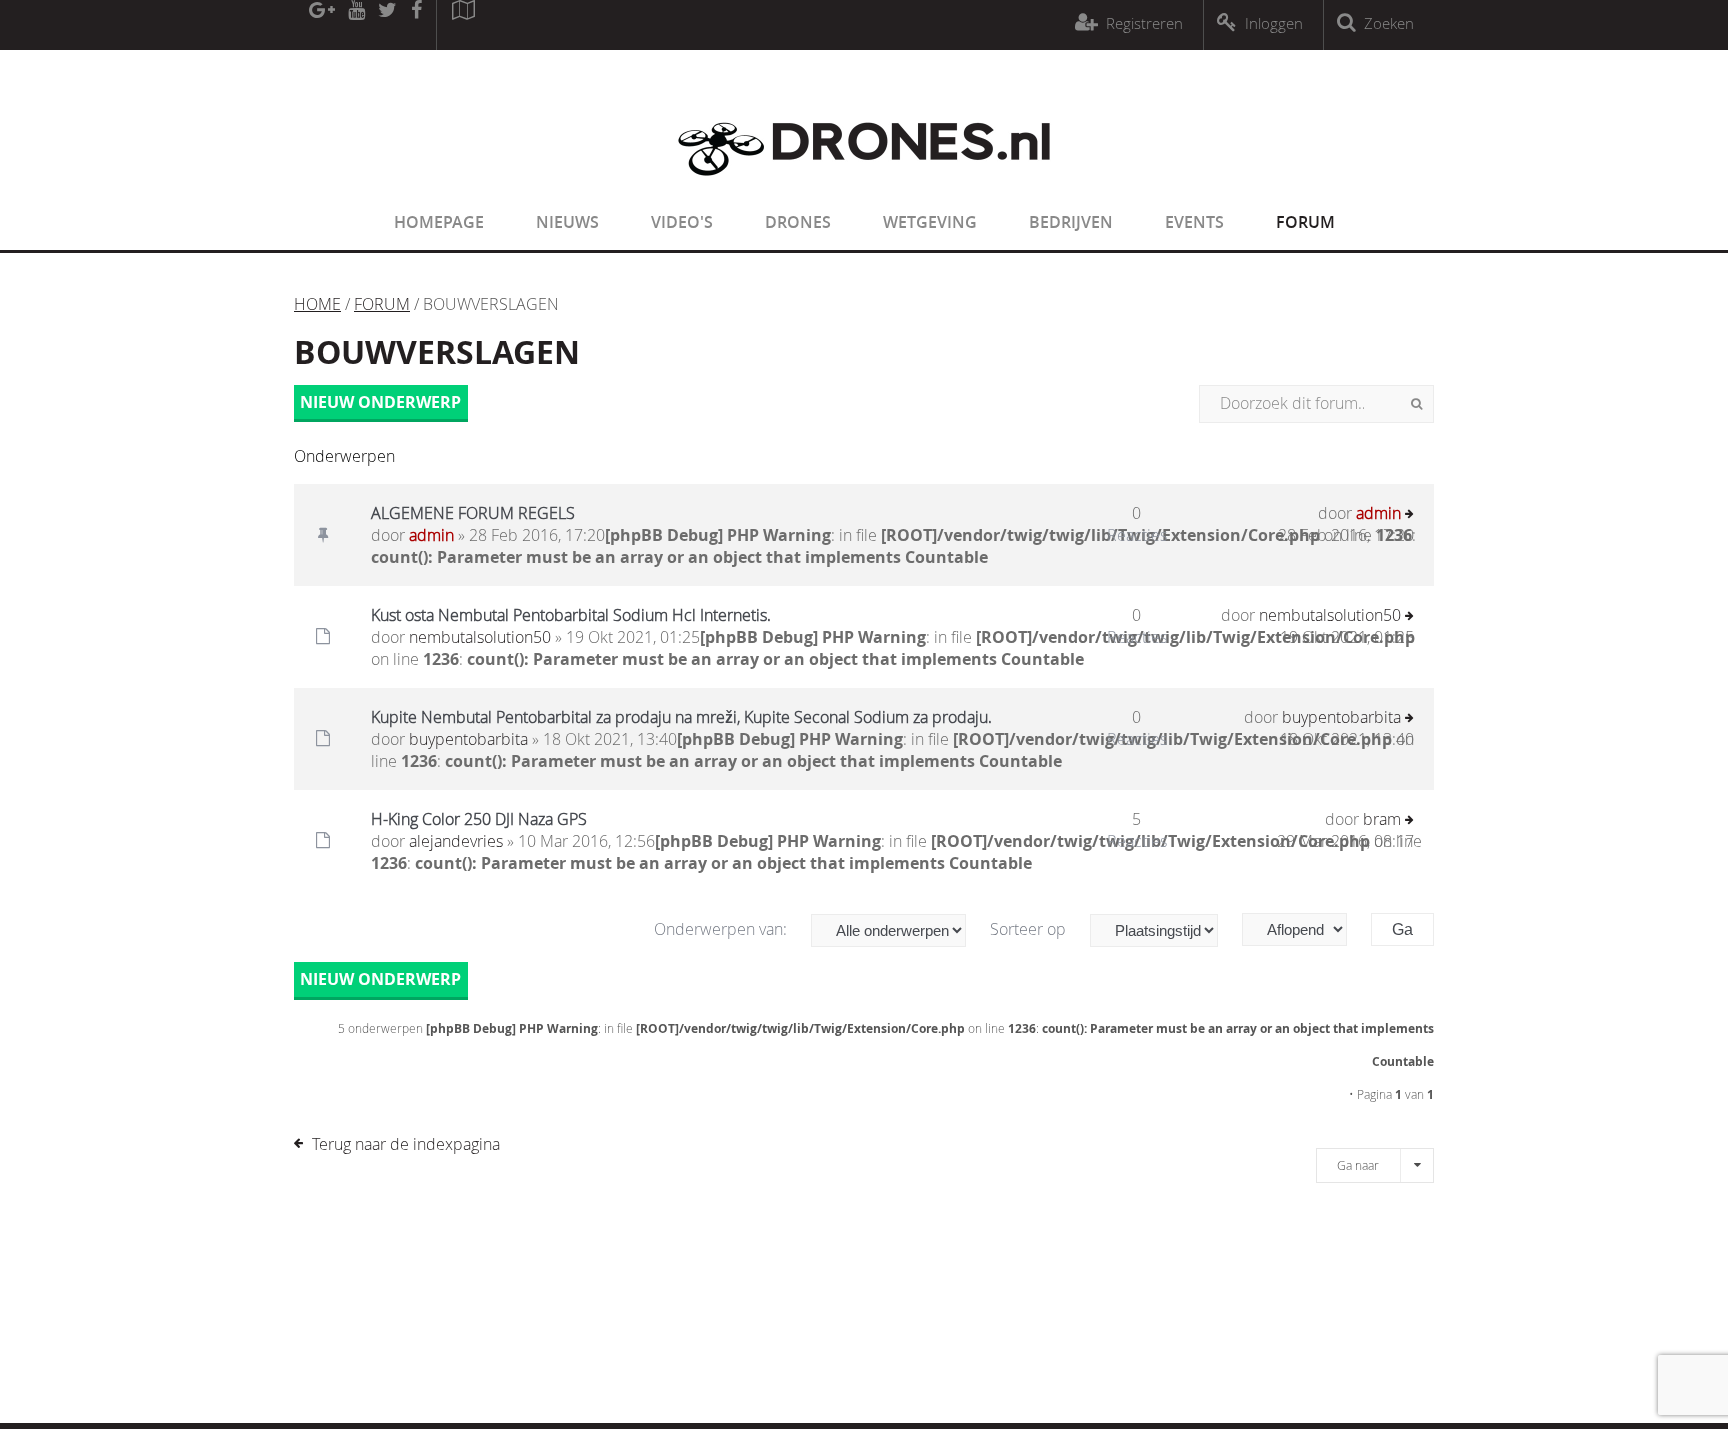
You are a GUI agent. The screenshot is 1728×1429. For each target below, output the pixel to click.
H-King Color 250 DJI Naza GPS (479, 819)
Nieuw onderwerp (380, 402)
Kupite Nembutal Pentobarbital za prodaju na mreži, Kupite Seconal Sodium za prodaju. (681, 717)
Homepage (439, 222)
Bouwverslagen (437, 352)
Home (317, 304)
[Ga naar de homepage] (864, 188)
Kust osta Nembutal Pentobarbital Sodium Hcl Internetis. (571, 615)
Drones (798, 222)
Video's (682, 222)
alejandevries (456, 841)
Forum (1305, 222)
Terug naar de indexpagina (406, 1144)
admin (431, 535)
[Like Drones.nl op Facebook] (416, 25)
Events (1194, 222)
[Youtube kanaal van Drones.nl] (356, 25)
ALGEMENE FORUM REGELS (473, 513)
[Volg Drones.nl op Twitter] (388, 25)
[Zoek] (1416, 404)
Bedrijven (1071, 222)
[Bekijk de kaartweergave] (463, 25)
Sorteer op (1030, 929)
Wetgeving (930, 222)
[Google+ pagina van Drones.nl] (321, 25)
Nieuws (567, 222)
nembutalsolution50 (480, 637)
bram (1382, 819)
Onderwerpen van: (722, 929)
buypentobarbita (468, 739)
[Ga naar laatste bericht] (1409, 515)
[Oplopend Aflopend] (1304, 929)
